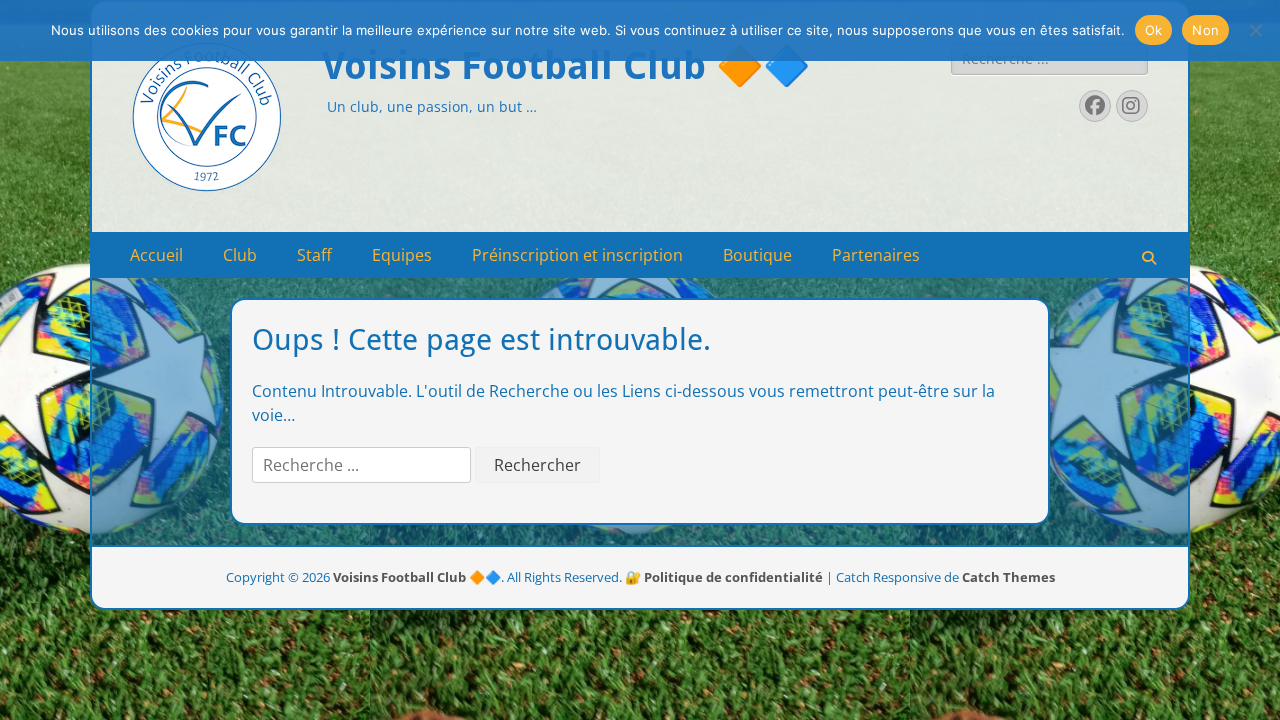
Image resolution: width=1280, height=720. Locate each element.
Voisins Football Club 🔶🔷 (566, 66)
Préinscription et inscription (577, 255)
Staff (314, 255)
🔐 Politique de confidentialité (724, 577)
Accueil (156, 255)
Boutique (757, 255)
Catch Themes (1008, 577)
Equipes (402, 255)
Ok (1154, 30)
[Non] (1255, 30)
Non (1205, 30)
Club (240, 255)
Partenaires (876, 255)
